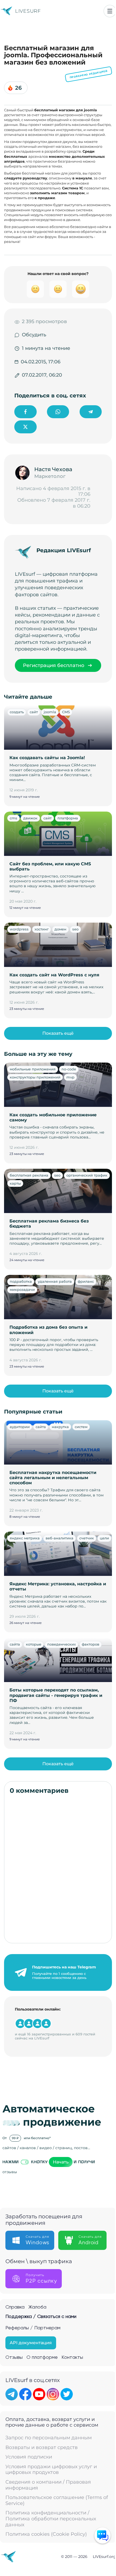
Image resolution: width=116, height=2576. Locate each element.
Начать (61, 2162)
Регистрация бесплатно (54, 665)
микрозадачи (22, 1289)
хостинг (42, 929)
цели (104, 1538)
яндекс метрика (25, 1538)
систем (81, 1427)
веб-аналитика (59, 1538)
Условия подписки (29, 2457)
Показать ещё (58, 1033)
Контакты (72, 2357)
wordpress (19, 929)
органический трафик (87, 1175)
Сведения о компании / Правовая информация (48, 2485)
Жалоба (37, 2307)
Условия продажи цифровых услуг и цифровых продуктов (51, 2470)
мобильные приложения (33, 1069)
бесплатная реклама (29, 1175)
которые (34, 1644)
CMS (66, 712)
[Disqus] (58, 1869)
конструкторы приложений (35, 1077)
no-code (69, 1069)
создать (17, 712)
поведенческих (62, 1644)
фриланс (86, 1281)
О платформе (42, 2357)
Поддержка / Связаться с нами (41, 2317)
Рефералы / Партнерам (33, 2328)
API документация (31, 2343)
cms (13, 818)
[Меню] (110, 11)
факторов (91, 1644)
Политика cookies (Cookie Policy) (46, 2534)
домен (60, 929)
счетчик (87, 1538)
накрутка (60, 1427)
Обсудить (34, 335)
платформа (68, 818)
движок (30, 818)
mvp (70, 1077)
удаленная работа (55, 1281)
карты (15, 1183)
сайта (41, 1427)
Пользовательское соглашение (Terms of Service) (57, 2500)
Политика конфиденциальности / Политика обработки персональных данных (51, 2519)
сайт (34, 712)
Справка (15, 2307)
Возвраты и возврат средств (42, 2448)
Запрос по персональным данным (49, 2438)
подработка (21, 1281)
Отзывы (14, 2357)
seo (75, 929)
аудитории (20, 1427)
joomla (50, 712)
